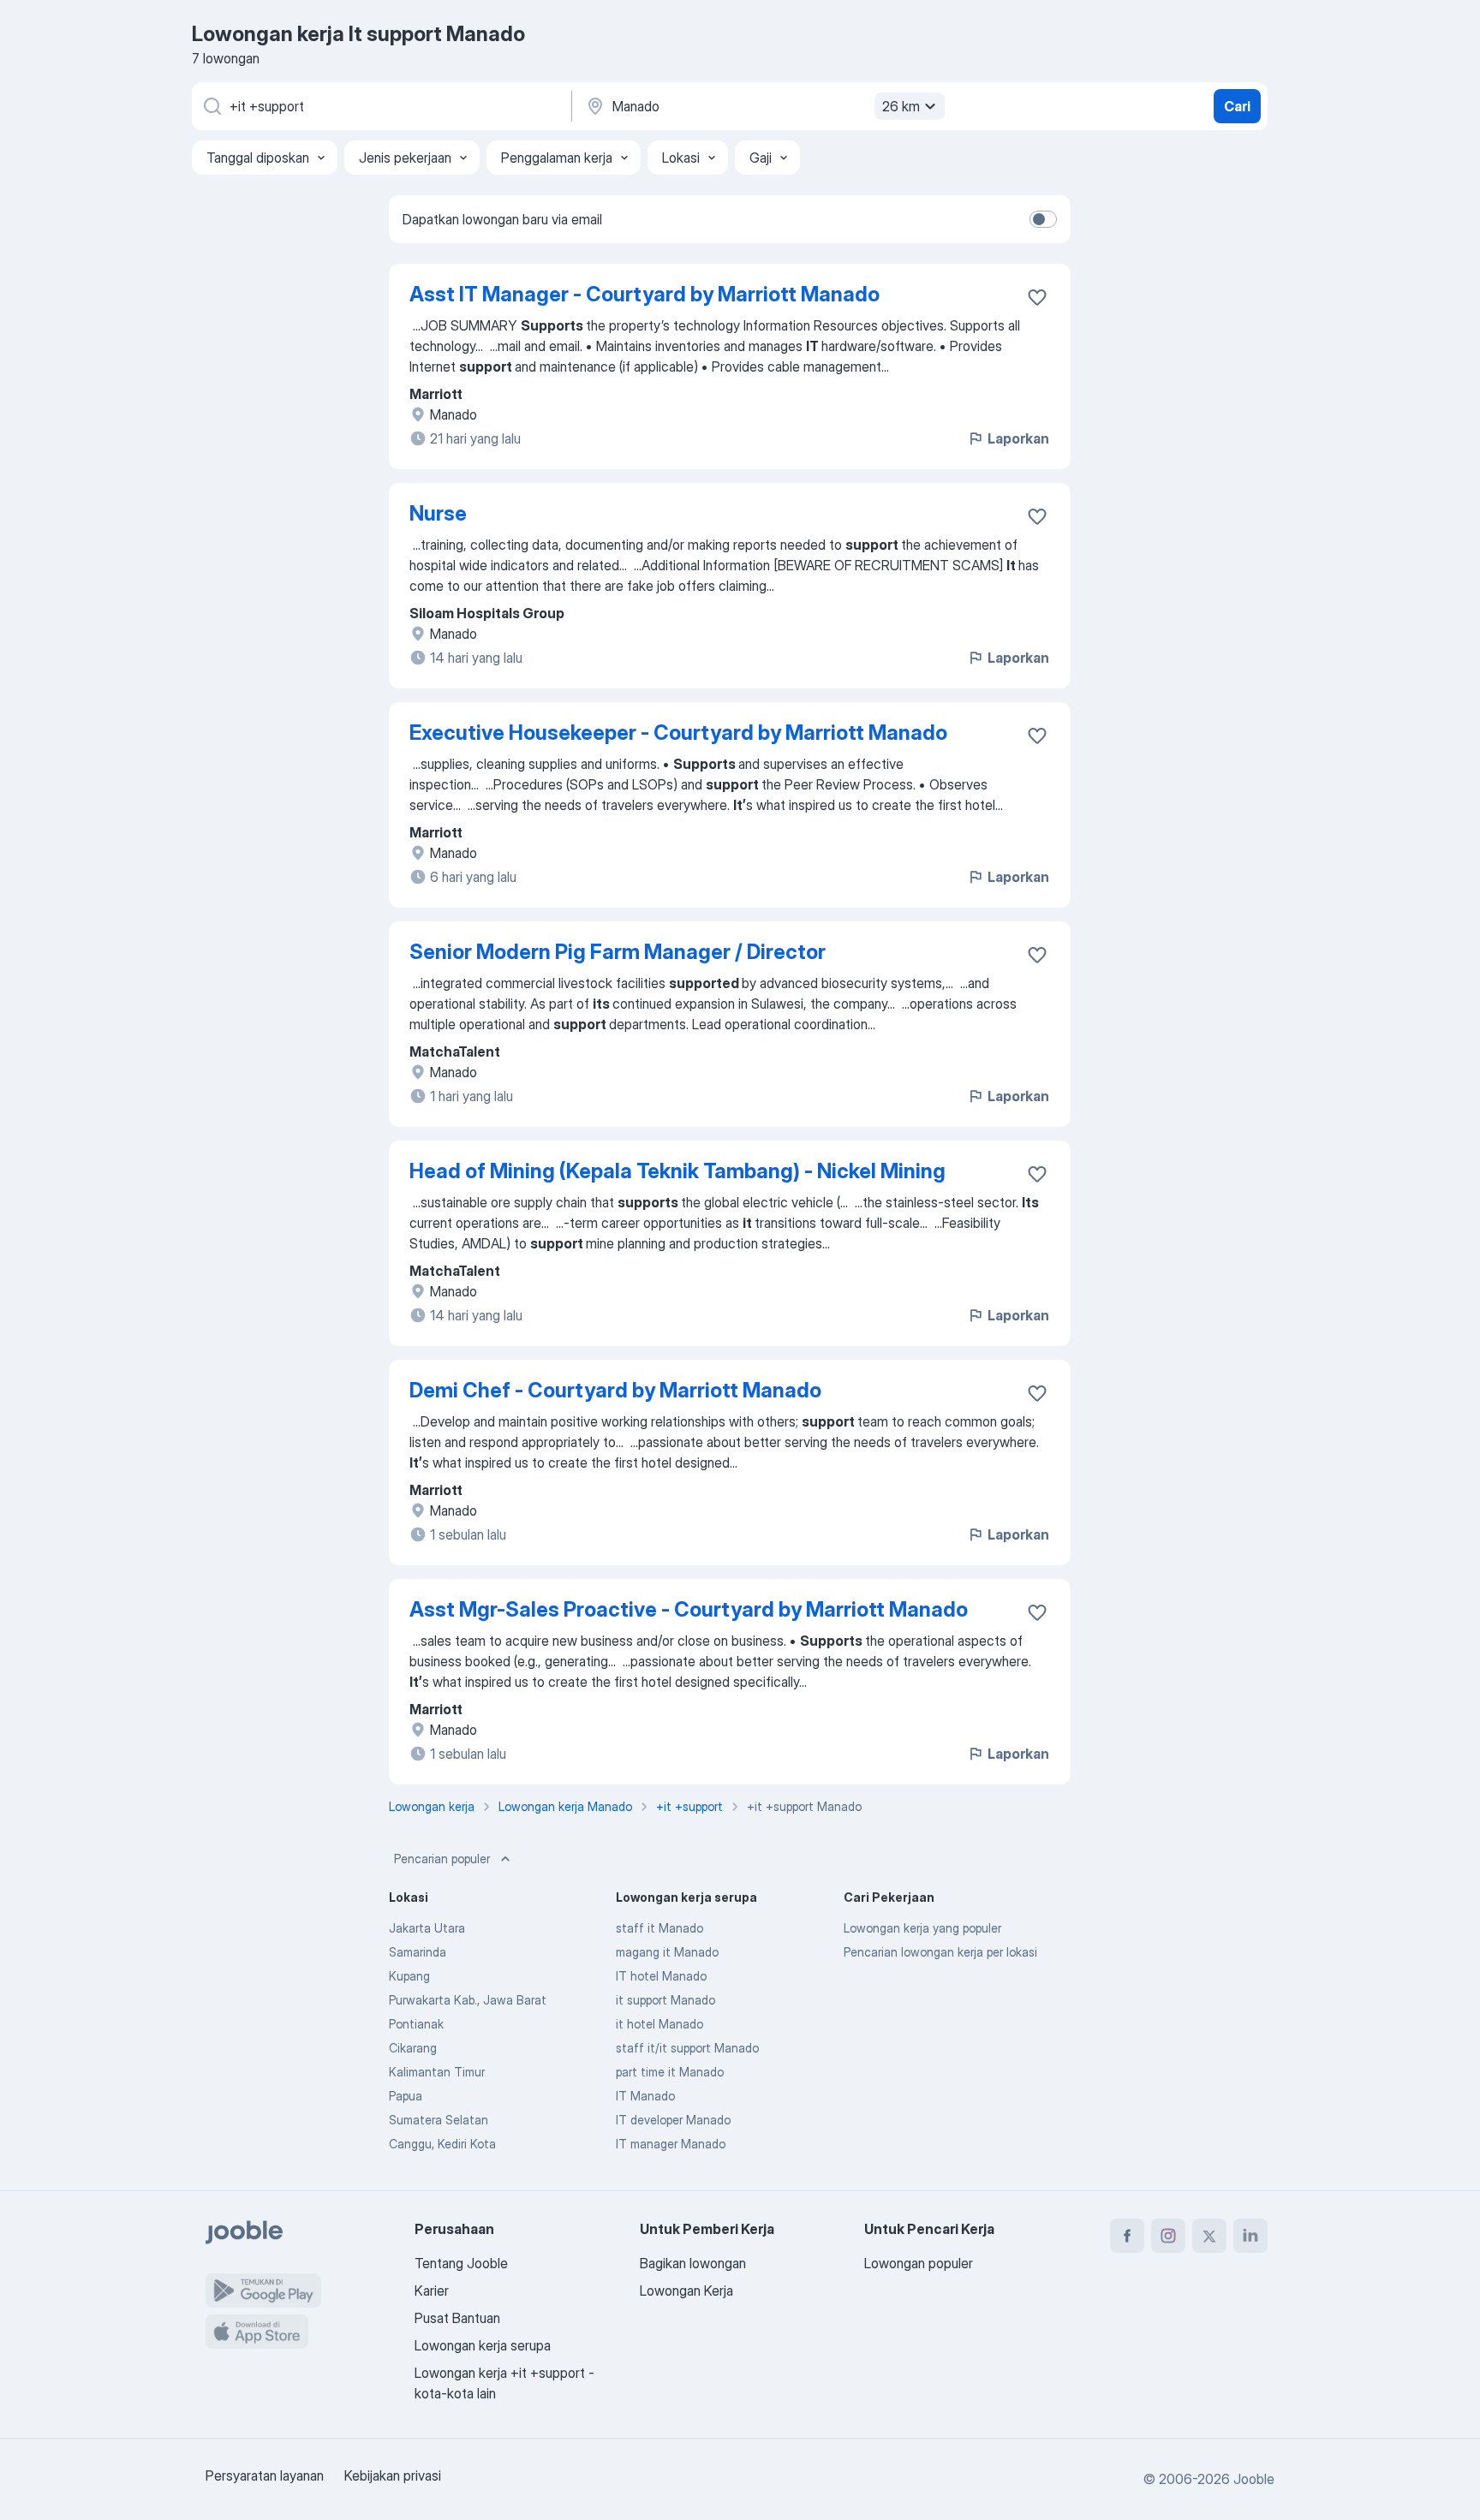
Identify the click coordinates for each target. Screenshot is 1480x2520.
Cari (1237, 106)
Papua (406, 2096)
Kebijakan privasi (393, 2475)
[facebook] (1127, 2236)
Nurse (438, 513)
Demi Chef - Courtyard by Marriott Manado (615, 1390)
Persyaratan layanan (265, 2475)
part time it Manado (670, 2072)
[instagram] (1168, 2236)
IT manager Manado (671, 2144)
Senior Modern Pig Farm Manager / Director (618, 952)
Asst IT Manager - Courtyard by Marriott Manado (645, 294)
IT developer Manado (673, 2120)
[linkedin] (1250, 2236)
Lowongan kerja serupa (483, 2345)
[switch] (1043, 219)
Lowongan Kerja (686, 2291)
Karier (432, 2291)
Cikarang (413, 2048)
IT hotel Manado (661, 1976)
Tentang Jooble (461, 2263)
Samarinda (418, 1952)
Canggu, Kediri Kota (442, 2144)
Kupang (409, 1976)
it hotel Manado (659, 2024)
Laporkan (1018, 438)
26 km (901, 106)
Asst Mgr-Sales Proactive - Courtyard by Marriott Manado (689, 1609)
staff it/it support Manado (687, 2048)
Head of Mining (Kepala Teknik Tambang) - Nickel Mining (677, 1171)
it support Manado (665, 2000)
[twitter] (1209, 2236)
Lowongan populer (919, 2263)
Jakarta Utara (427, 1928)
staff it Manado (659, 1928)
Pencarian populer (442, 1859)
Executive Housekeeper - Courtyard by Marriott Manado (678, 733)
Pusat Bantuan (457, 2318)
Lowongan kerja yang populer (922, 1928)
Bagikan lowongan (693, 2263)
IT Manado (645, 2096)
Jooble (1254, 2479)
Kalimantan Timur (437, 2072)
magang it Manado (667, 1952)
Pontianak (416, 2024)
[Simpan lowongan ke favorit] (1037, 297)
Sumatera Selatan (439, 2120)
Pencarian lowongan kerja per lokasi (940, 1952)
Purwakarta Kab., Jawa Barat (468, 2000)
